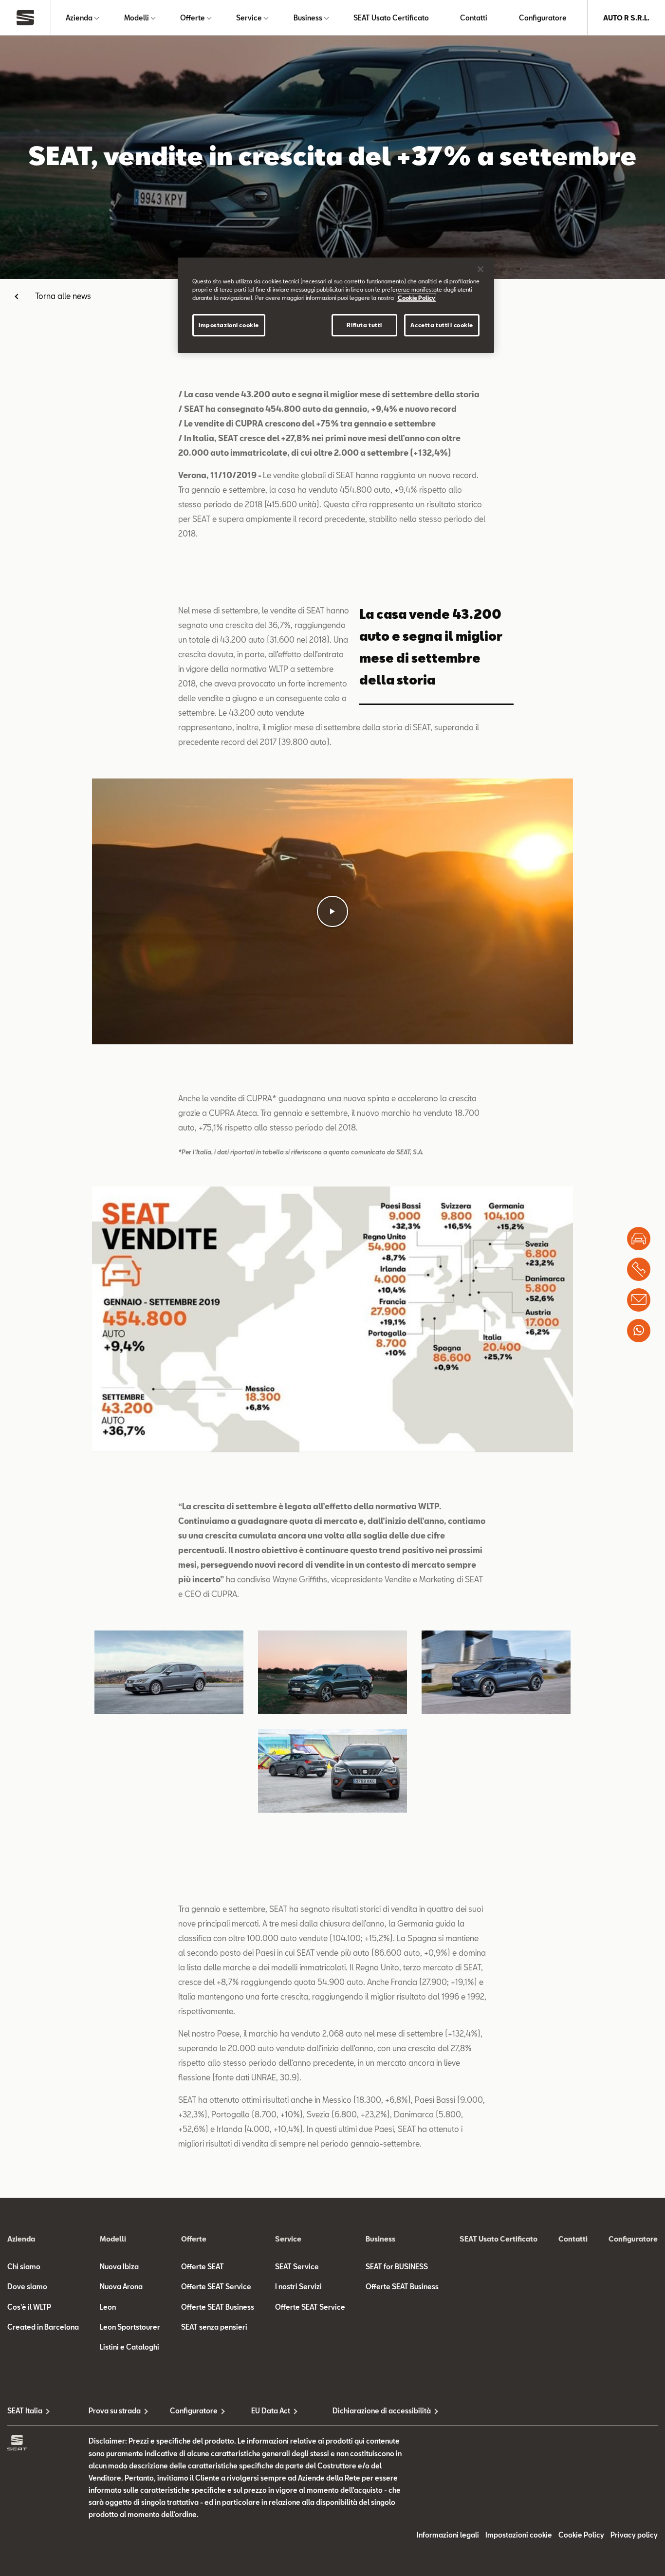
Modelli (137, 18)
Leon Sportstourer (130, 2327)
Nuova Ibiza (119, 2267)
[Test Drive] (639, 1239)
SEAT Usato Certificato (391, 18)
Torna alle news (63, 296)
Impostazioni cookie (229, 325)
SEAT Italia (25, 2411)
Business (308, 18)
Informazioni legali (448, 2535)
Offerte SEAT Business (218, 2307)
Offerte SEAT (203, 2267)
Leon (108, 2307)
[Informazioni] (639, 1300)
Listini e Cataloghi (129, 2347)
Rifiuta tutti (364, 325)
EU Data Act (271, 2411)
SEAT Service (297, 2267)
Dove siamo (27, 2287)
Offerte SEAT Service (216, 2287)
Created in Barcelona (43, 2327)
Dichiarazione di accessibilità (373, 2411)
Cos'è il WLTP (29, 2307)
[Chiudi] (480, 269)
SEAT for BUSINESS (397, 2267)
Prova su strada (115, 2411)
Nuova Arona (121, 2287)
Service (249, 18)
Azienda (79, 18)
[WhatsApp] (639, 1331)
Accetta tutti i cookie (442, 325)
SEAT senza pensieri (214, 2327)
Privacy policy (634, 2535)
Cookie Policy (581, 2535)
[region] (336, 305)
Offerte (193, 18)
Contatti (474, 18)
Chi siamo (24, 2267)
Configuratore (543, 18)
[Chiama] (639, 1269)
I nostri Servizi (298, 2287)
